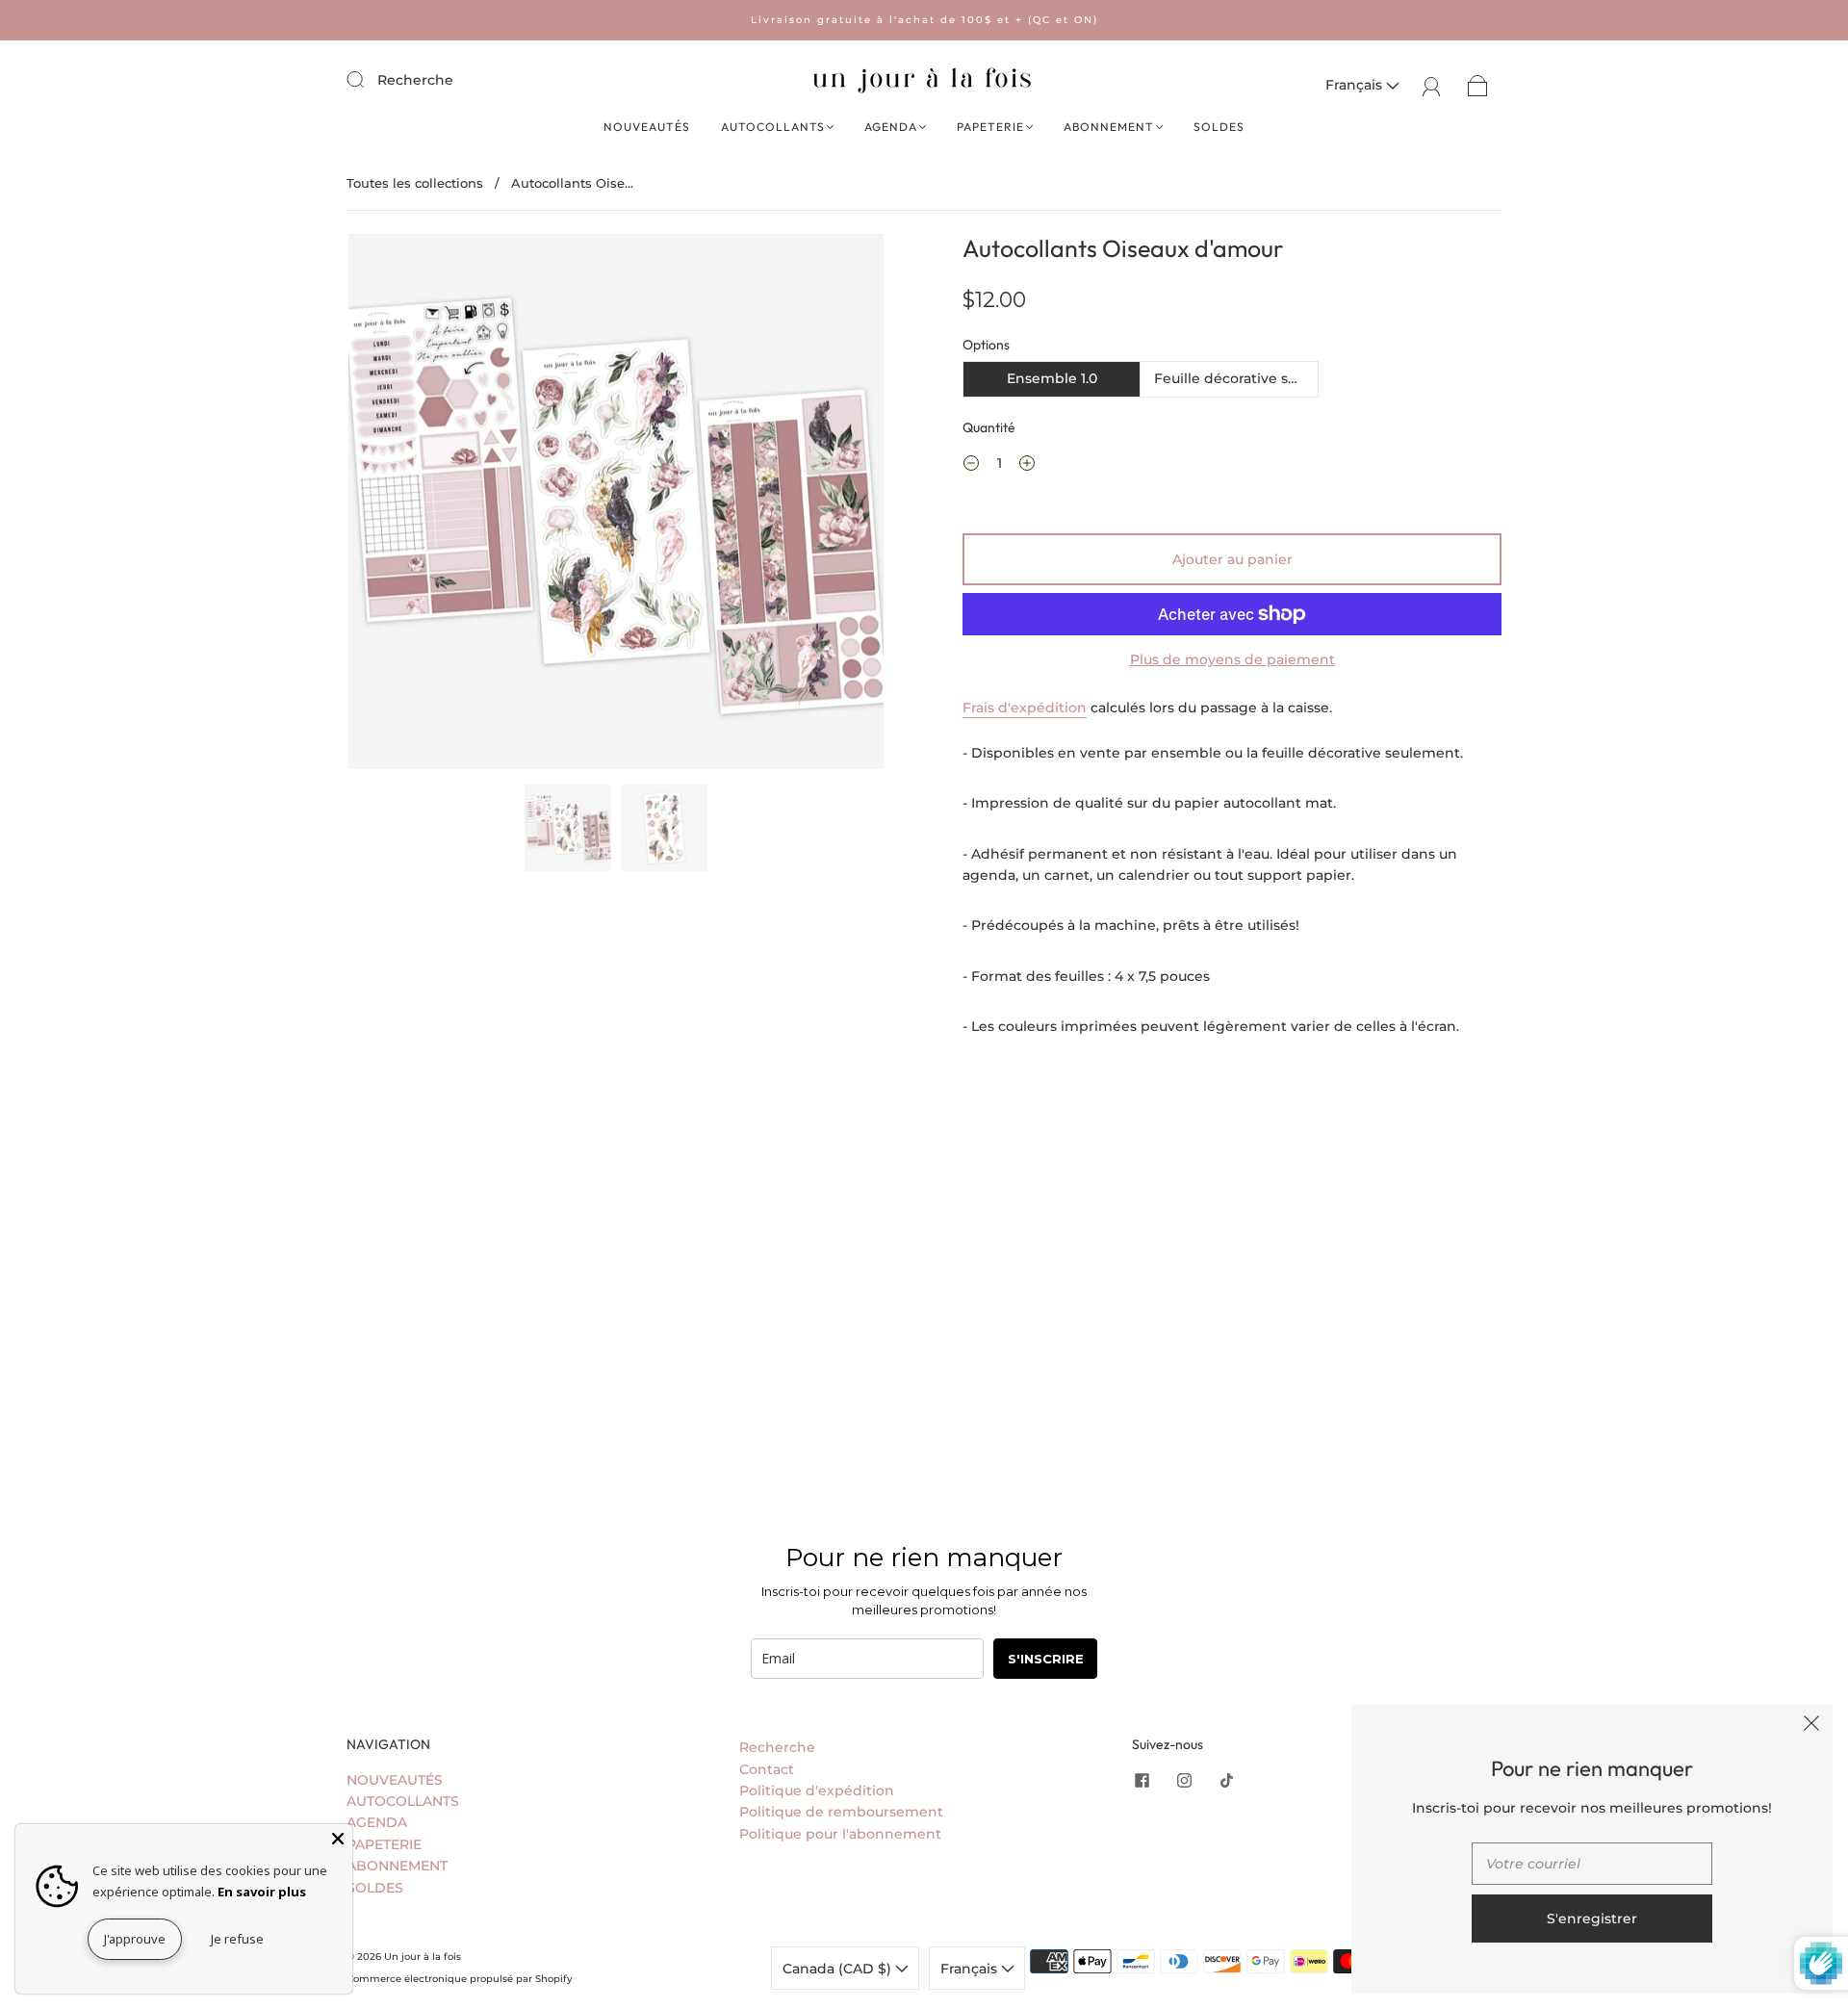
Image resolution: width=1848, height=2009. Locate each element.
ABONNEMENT (1109, 127)
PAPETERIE (990, 127)
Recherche (415, 80)
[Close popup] (1811, 1726)
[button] (402, 505)
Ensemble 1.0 (1052, 378)
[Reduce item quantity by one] (971, 466)
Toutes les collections (415, 183)
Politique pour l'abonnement (840, 1834)
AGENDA (891, 127)
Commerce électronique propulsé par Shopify (460, 1979)
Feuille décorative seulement (1236, 378)
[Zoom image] (616, 505)
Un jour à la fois (423, 1957)
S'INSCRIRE (1046, 1659)
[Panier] (1478, 85)
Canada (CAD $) (839, 1969)
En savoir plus (262, 1892)
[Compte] (1432, 85)
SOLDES (1219, 127)
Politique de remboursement (841, 1812)
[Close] (338, 1839)
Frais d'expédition (1025, 708)
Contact (767, 1769)
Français (1356, 85)
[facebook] (1142, 1781)
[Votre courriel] (1592, 1864)
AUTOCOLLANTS (773, 127)
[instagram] (1184, 1781)
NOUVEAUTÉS (647, 127)
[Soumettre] (368, 79)
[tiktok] (1226, 1781)
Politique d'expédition (817, 1790)
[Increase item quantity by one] (1027, 466)
